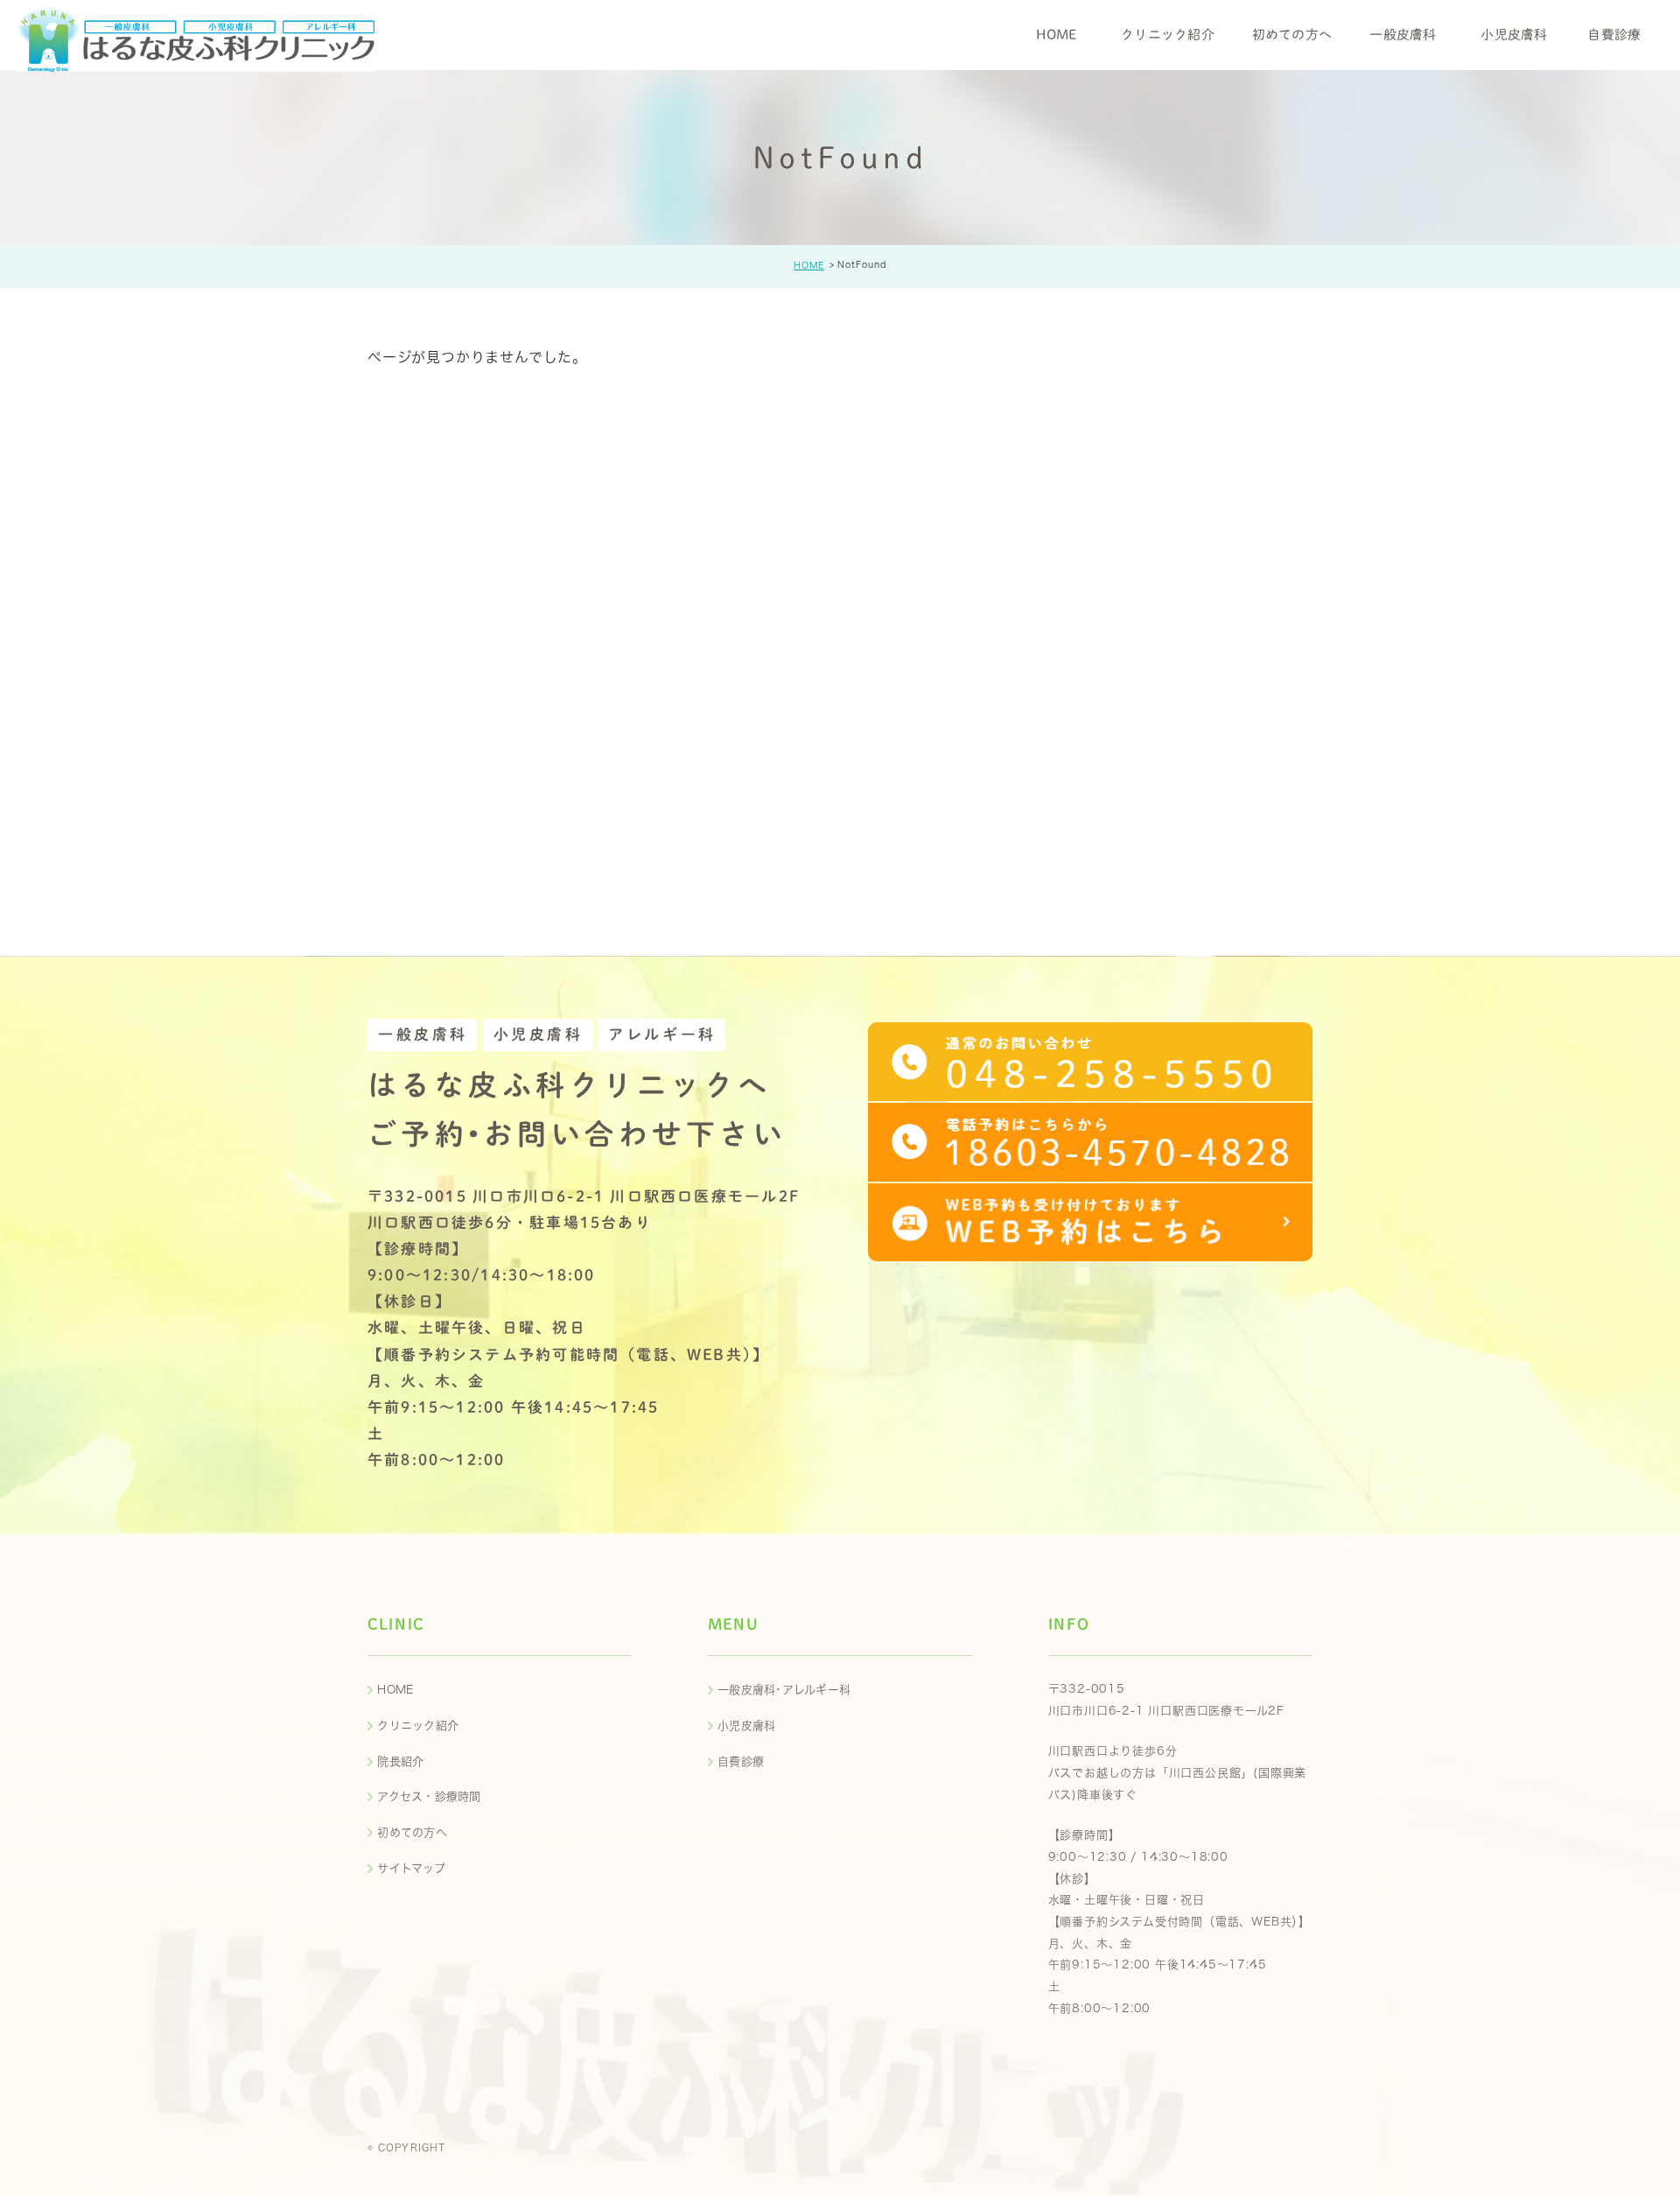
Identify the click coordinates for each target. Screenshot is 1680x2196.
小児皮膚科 (746, 1726)
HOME (809, 265)
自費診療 (741, 1761)
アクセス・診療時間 (429, 1796)
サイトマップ (411, 1868)
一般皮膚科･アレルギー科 (784, 1690)
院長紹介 (400, 1761)
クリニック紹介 (418, 1726)
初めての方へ (412, 1832)
